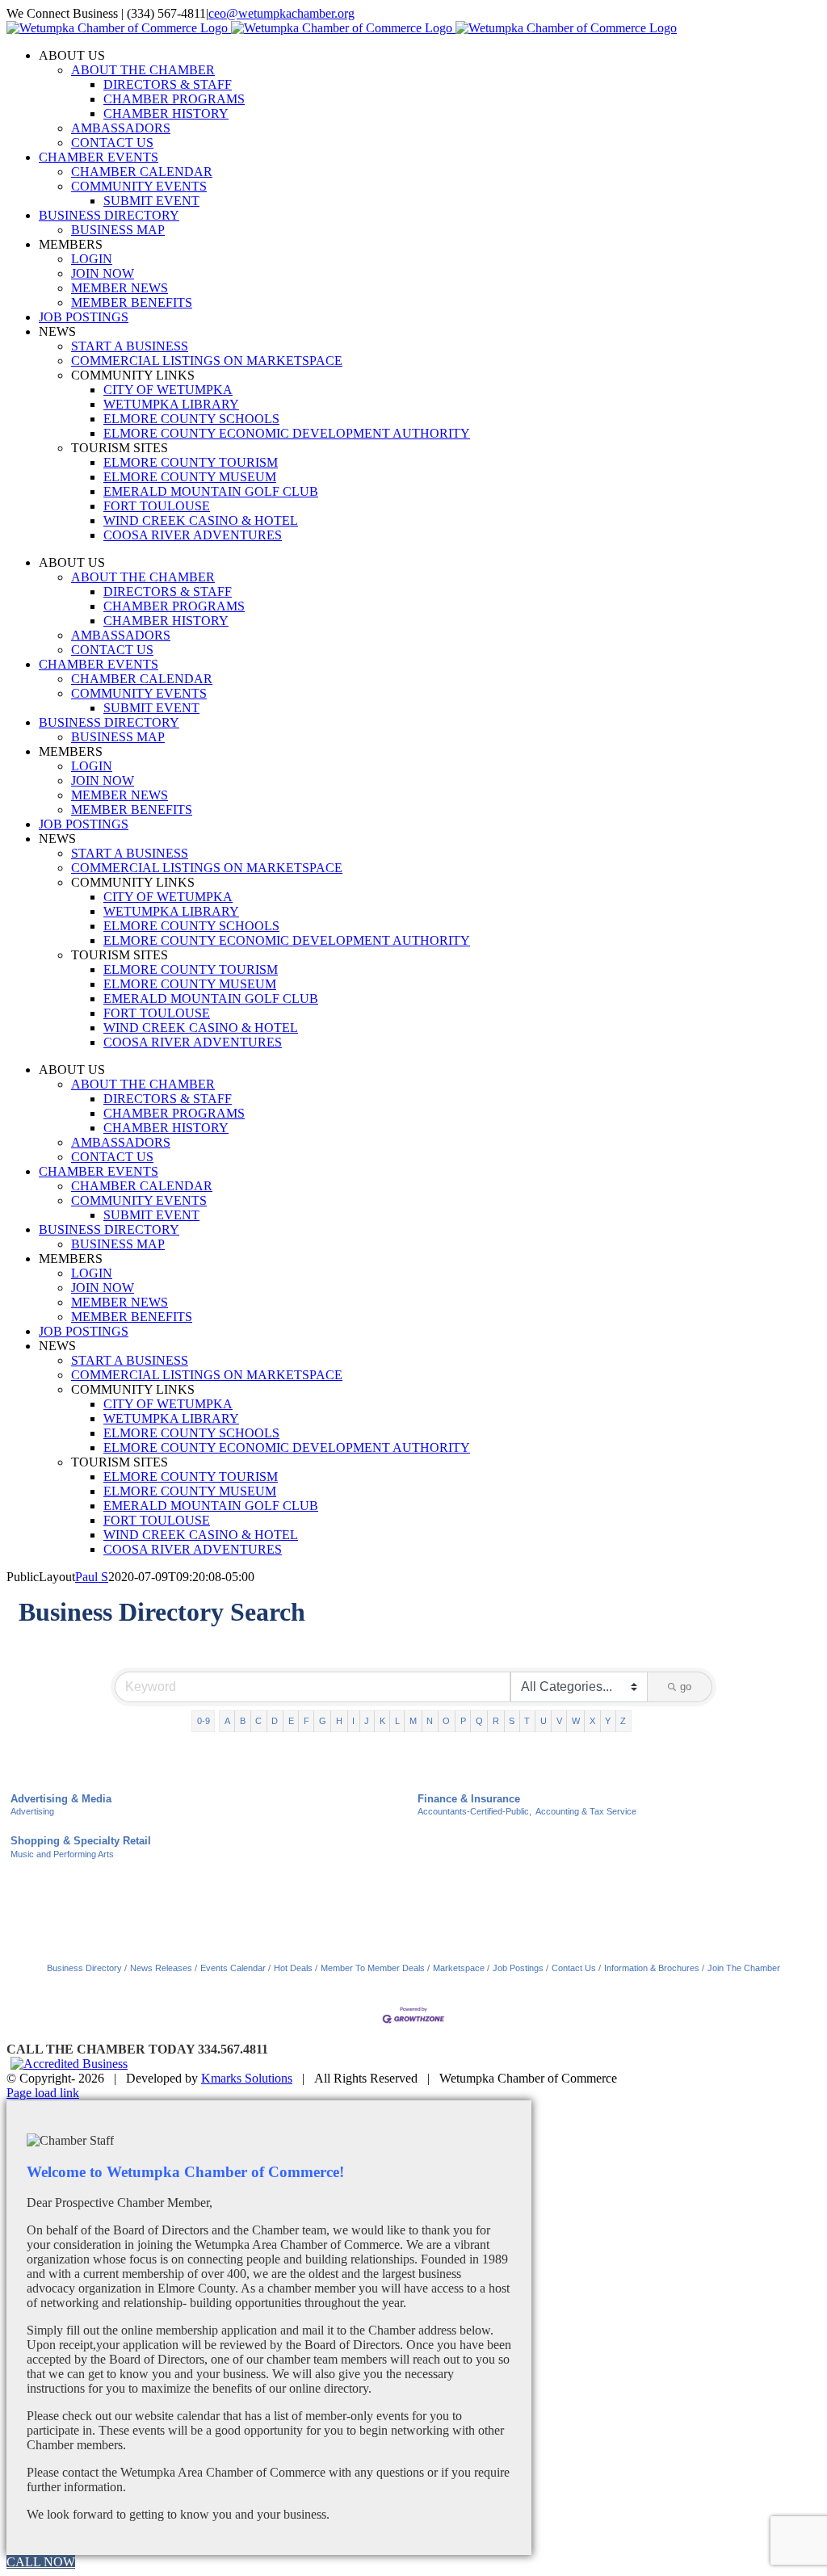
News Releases (161, 1968)
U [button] (544, 1721)
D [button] (275, 1721)
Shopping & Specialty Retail (81, 1841)
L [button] (397, 1721)
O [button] (446, 1721)
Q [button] (479, 1721)
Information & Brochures (652, 1968)
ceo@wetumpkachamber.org (281, 13)
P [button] (463, 1721)
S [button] (512, 1721)
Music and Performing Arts (62, 1854)
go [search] (686, 1687)
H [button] (339, 1721)
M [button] (413, 1721)
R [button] (496, 1721)
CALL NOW (41, 2562)
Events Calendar (233, 1968)
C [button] (258, 1721)
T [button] (527, 1721)
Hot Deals (293, 1968)
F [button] (306, 1721)
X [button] (592, 1721)
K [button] (382, 1721)
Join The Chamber (744, 1968)
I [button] (353, 1721)
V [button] (559, 1721)
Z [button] (623, 1721)
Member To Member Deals (373, 1968)
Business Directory (84, 1968)
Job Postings (518, 1968)
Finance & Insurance (469, 1799)
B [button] (243, 1721)
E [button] (291, 1721)
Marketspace (459, 1968)
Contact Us (574, 1968)
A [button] (227, 1721)
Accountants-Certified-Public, (474, 1811)
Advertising (32, 1811)
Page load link (43, 2093)
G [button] (323, 1721)
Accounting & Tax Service (586, 1811)
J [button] (367, 1721)
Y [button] (608, 1721)
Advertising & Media (61, 1799)
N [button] (430, 1721)
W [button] (576, 1721)
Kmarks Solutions (247, 2078)
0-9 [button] (204, 1721)
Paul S (92, 1577)
